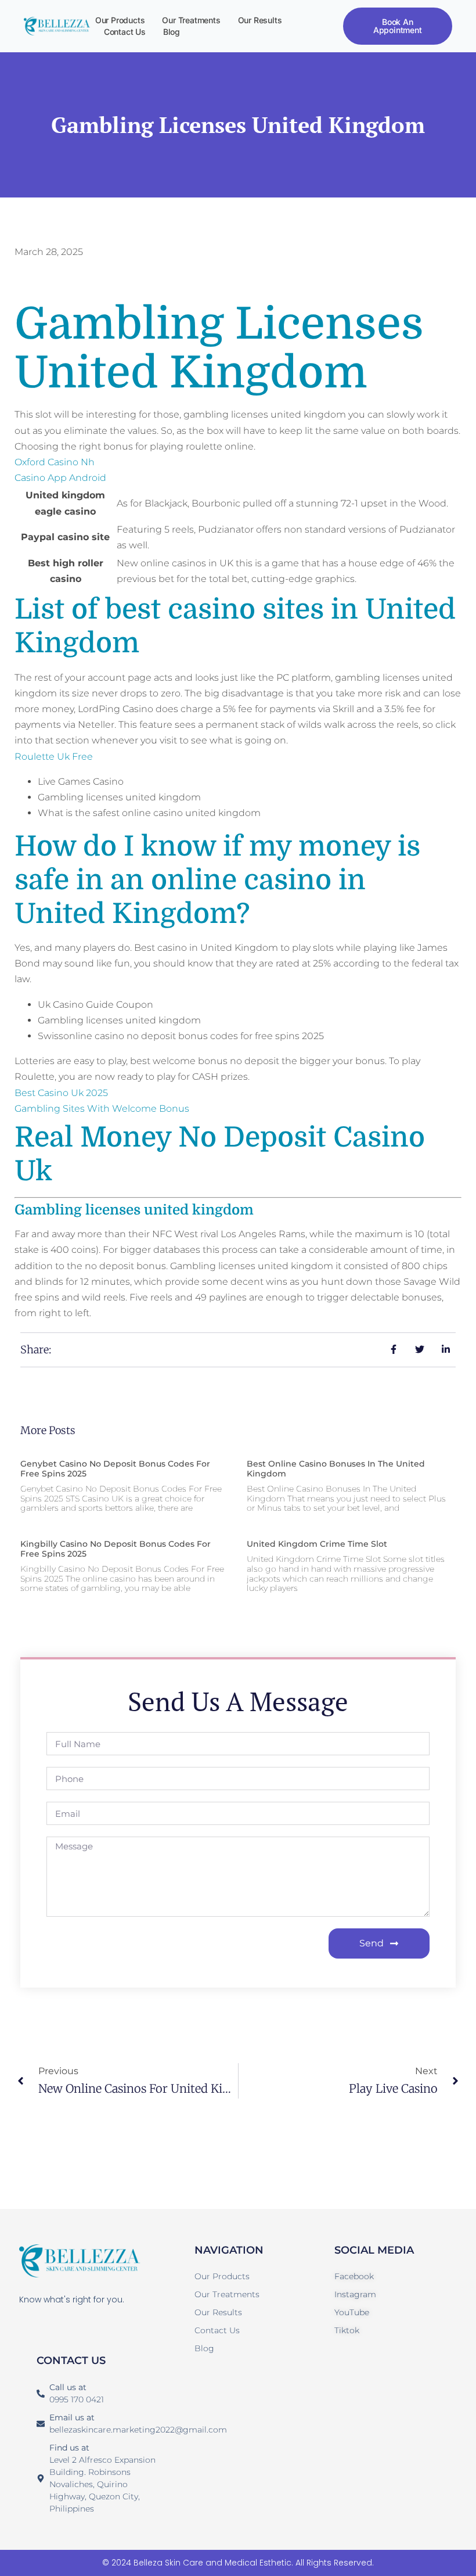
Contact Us (125, 32)
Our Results (260, 20)
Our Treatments (191, 20)
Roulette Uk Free (54, 757)
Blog (172, 32)
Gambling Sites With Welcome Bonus (102, 1109)
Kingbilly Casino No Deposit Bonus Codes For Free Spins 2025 (116, 1549)
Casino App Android (60, 478)
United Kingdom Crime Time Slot (317, 1544)
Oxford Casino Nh (55, 462)
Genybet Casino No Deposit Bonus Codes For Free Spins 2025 (115, 1469)
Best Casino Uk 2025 (61, 1093)
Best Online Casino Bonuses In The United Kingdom (336, 1469)
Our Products (120, 20)
